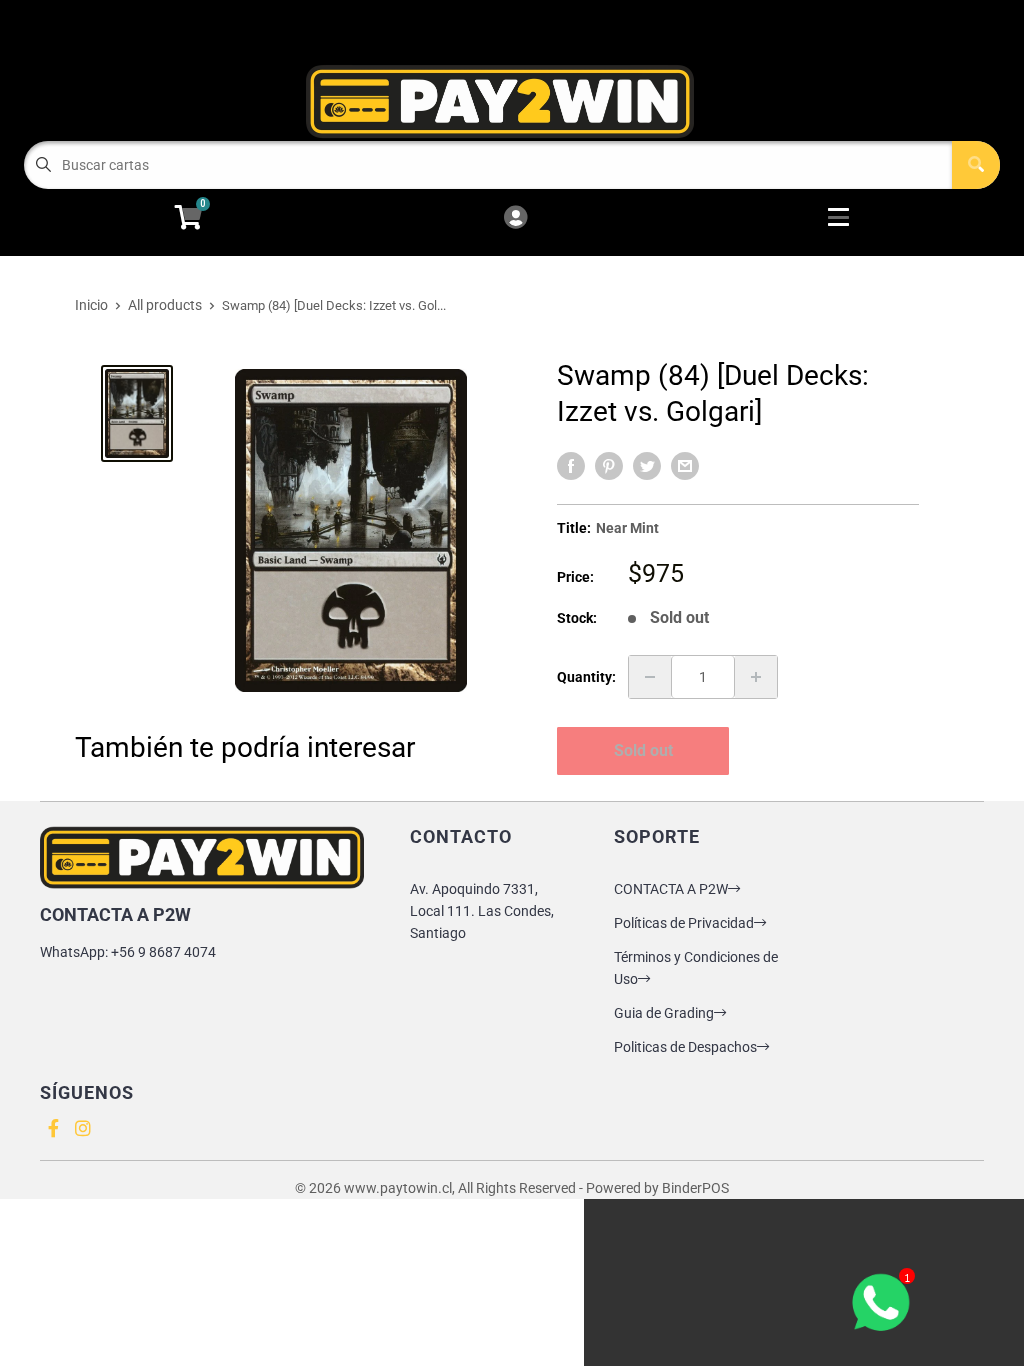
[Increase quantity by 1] (756, 677)
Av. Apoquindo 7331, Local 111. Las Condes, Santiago (482, 911)
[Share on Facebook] (571, 466)
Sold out (643, 750)
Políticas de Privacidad (684, 923)
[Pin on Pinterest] (609, 466)
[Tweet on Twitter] (647, 466)
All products (165, 305)
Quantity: (586, 677)
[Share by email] (685, 466)
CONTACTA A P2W (671, 889)
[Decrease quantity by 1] (650, 677)
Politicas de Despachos (685, 1047)
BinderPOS (695, 1188)
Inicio (91, 305)
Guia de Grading (664, 1013)
